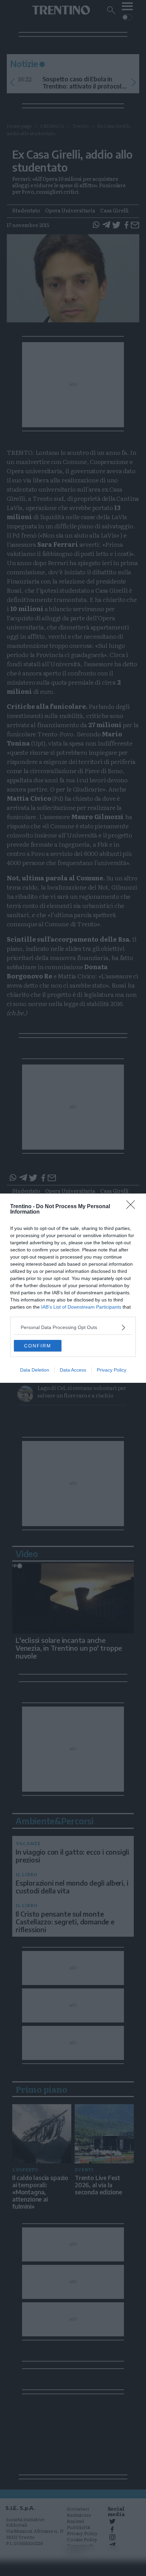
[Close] (133, 1207)
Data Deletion (35, 1370)
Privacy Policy (112, 1370)
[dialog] (73, 1288)
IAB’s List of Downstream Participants (81, 1307)
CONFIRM (38, 1346)
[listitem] (73, 1327)
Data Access (73, 1370)
